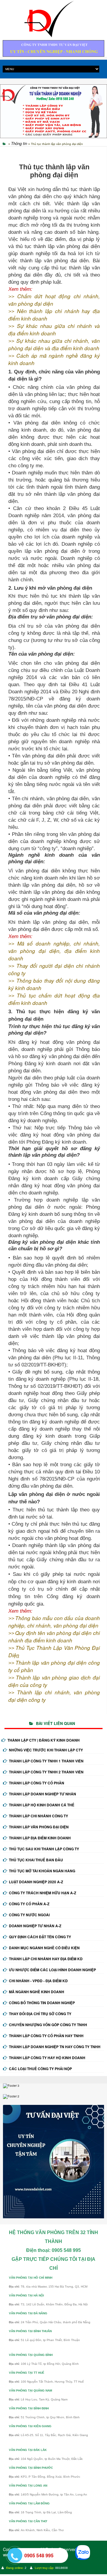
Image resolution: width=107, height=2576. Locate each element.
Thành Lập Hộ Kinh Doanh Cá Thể (42, 1805)
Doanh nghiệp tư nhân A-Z (35, 1926)
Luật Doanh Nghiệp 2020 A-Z (36, 1882)
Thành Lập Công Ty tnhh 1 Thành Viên (46, 1761)
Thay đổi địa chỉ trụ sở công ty (40, 2014)
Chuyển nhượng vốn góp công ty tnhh (48, 2025)
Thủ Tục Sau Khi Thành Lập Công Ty (44, 1849)
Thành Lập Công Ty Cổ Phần (37, 1783)
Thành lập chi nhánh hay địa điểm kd (46, 1959)
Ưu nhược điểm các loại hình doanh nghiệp (52, 1970)
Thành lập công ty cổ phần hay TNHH (46, 2036)
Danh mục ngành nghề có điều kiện (44, 1948)
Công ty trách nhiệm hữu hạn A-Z (43, 1893)
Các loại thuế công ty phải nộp (40, 2069)
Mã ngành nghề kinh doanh (37, 1992)
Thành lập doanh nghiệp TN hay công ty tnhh (55, 2047)
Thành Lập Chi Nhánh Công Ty (38, 1816)
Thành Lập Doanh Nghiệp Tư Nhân (43, 1794)
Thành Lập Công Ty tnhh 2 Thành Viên (46, 1772)
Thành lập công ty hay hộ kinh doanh (47, 2058)
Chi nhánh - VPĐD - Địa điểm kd (38, 1981)
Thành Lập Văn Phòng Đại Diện (39, 1827)
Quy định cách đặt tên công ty (40, 1937)
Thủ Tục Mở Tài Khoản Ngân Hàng (42, 1871)
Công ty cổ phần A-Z (29, 1904)
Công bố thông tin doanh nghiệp (42, 2003)
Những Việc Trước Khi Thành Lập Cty (46, 1750)
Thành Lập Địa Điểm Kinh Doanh (40, 1838)
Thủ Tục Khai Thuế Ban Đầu (36, 1860)
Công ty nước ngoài (29, 1915)
